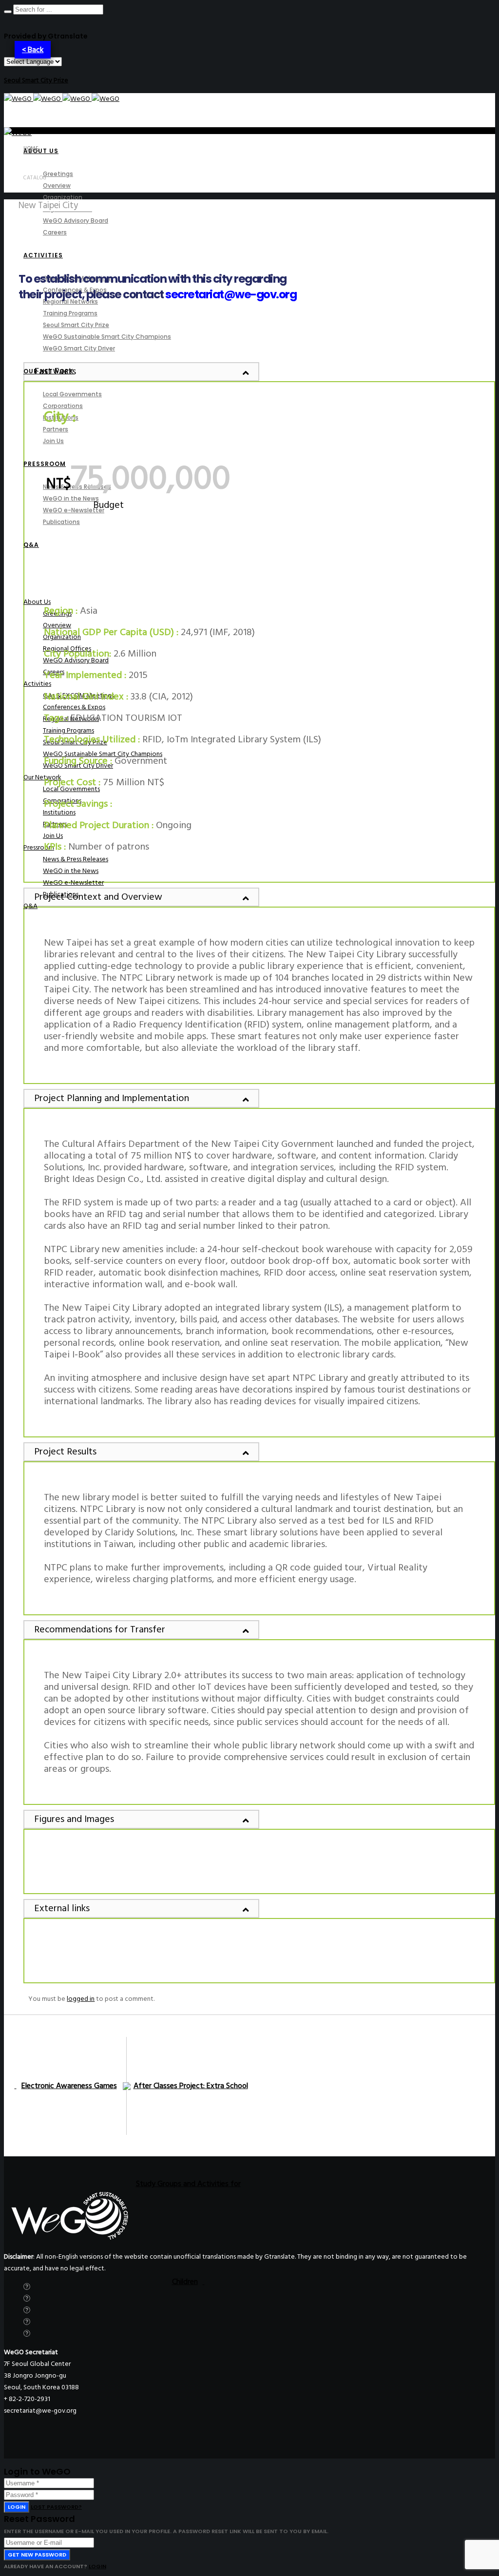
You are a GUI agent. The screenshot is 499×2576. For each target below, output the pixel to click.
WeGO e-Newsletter (73, 882)
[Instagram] (27, 2310)
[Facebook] (27, 2298)
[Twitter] (27, 2287)
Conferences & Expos (74, 707)
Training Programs (68, 730)
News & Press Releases (76, 859)
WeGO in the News (71, 871)
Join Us (53, 836)
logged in (81, 1999)
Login (17, 2507)
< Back (33, 50)
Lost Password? (56, 2507)
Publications (61, 894)
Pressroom (39, 847)
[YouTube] (27, 2334)
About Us (37, 602)
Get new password (37, 2555)
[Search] (8, 12)
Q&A (30, 906)
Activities (37, 684)
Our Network (42, 777)
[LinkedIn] (27, 2322)
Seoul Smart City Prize (36, 80)
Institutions (59, 812)
